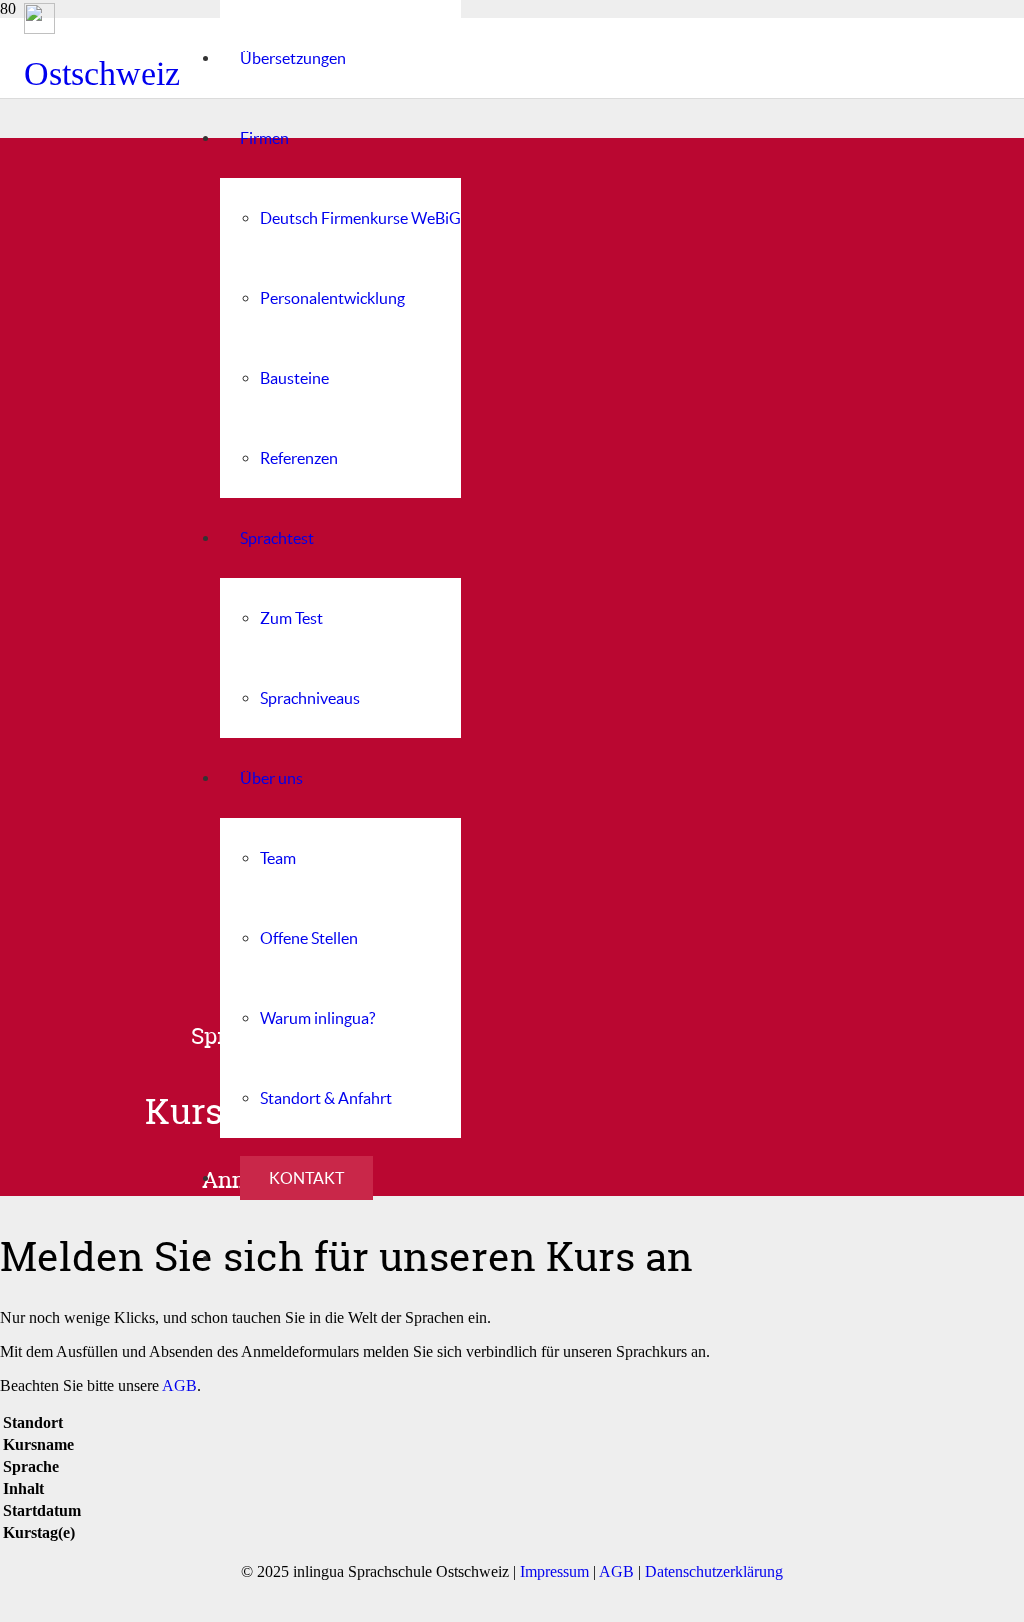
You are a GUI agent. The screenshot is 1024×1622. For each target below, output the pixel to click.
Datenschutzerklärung (714, 1571)
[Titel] (102, 18)
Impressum (554, 1571)
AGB (179, 1385)
